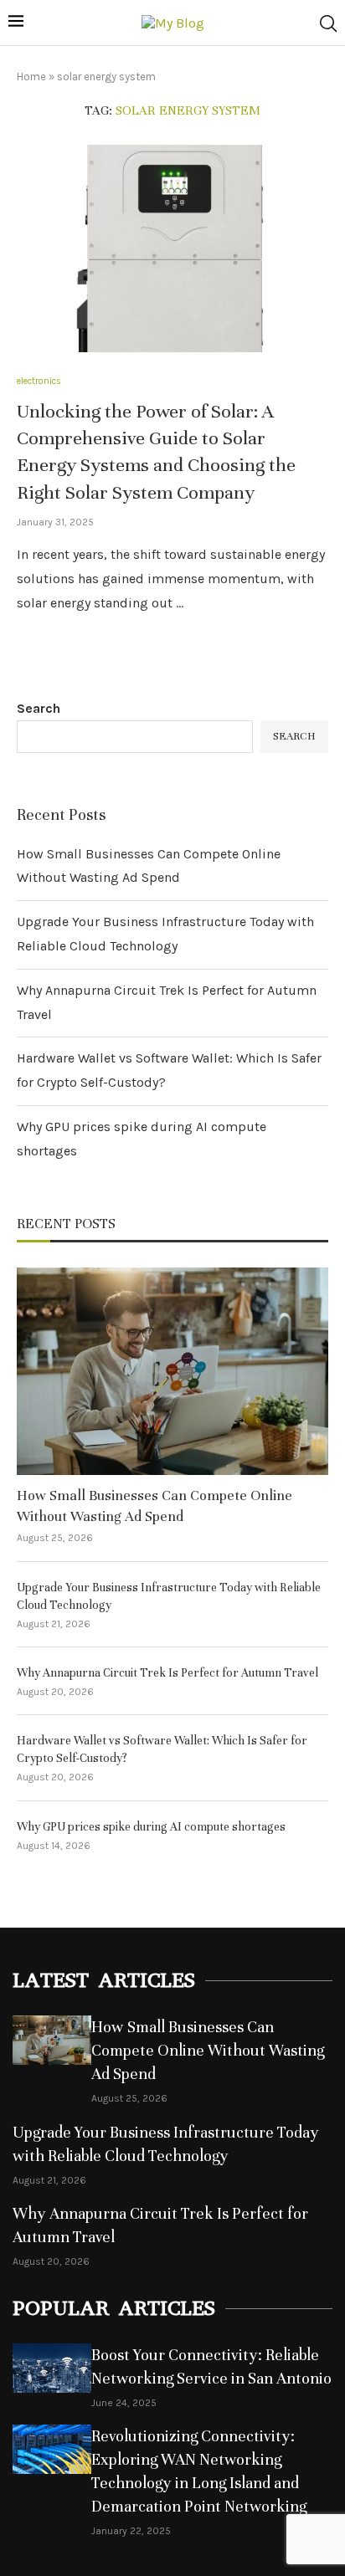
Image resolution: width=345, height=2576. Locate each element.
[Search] (328, 23)
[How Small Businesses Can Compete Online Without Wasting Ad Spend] (172, 1371)
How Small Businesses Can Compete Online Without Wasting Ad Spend (154, 1506)
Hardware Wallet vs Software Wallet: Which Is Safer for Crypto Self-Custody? (162, 1749)
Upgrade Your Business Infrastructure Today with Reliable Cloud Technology (169, 1596)
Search (39, 708)
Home (31, 77)
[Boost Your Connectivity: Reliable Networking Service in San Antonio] (52, 2368)
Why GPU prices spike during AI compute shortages (151, 1827)
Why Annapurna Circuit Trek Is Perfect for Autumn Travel (167, 1673)
